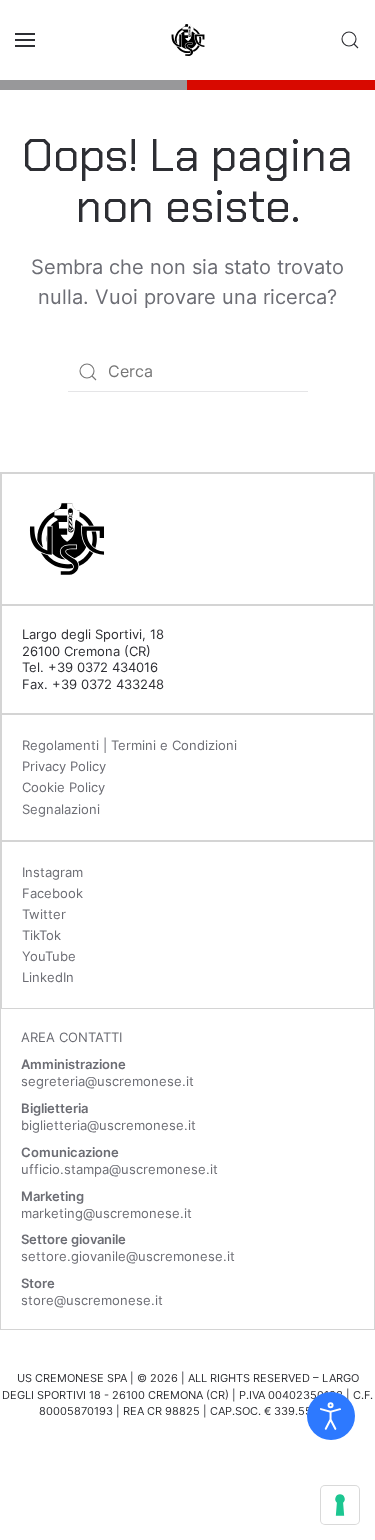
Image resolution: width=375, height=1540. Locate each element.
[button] (25, 40)
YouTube (49, 956)
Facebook (52, 893)
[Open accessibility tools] (331, 1416)
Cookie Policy (63, 787)
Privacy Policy (64, 766)
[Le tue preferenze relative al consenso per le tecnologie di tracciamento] (340, 1505)
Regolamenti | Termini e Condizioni (129, 745)
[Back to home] (188, 40)
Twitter (44, 914)
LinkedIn (48, 977)
